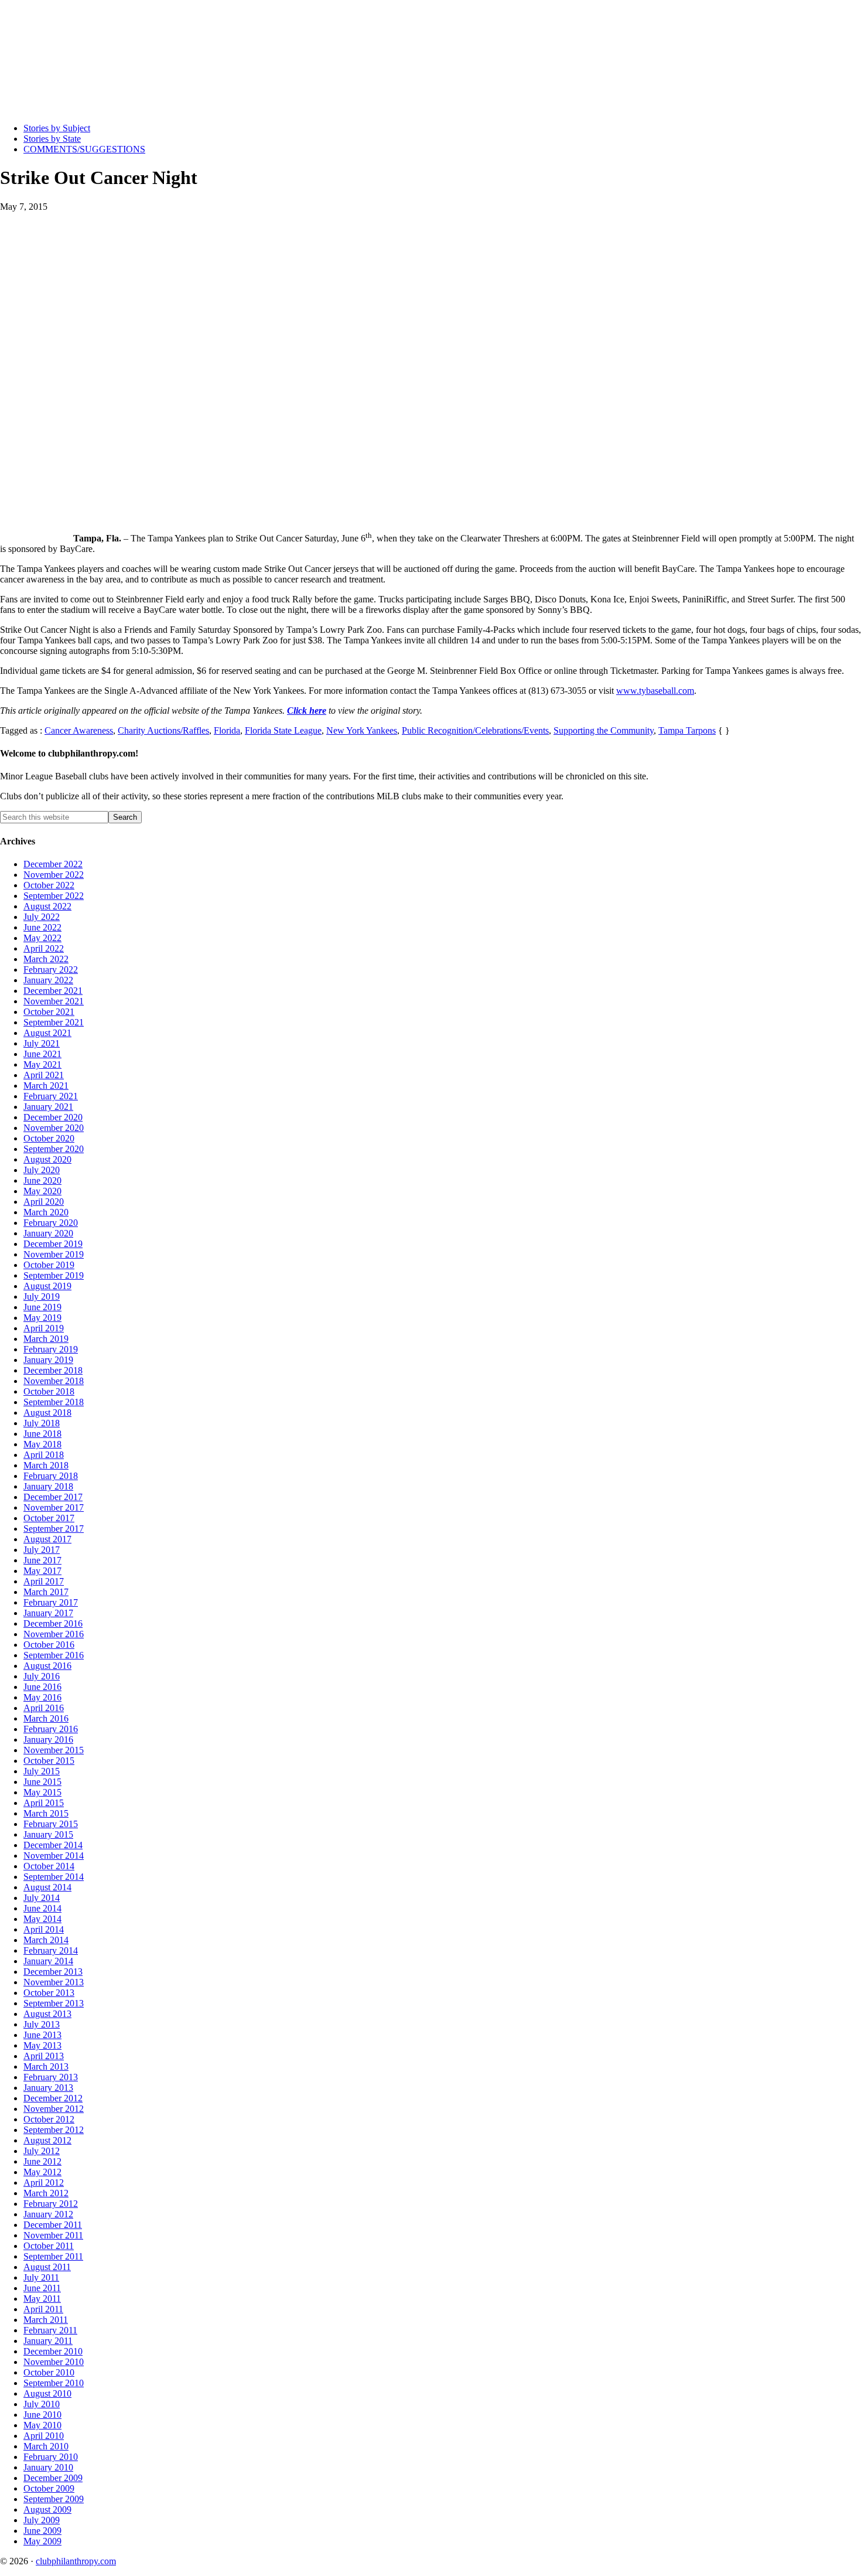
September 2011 (53, 2256)
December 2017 (53, 1497)
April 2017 (44, 1581)
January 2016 (48, 1740)
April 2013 (44, 2056)
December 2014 (53, 1845)
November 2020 (54, 1128)
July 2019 (42, 1296)
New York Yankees (362, 730)
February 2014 (51, 1950)
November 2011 (53, 2235)
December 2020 (53, 1117)
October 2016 (49, 1645)
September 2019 (54, 1275)
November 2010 (54, 2362)
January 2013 (48, 2088)
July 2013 (42, 2024)
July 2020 (42, 1170)
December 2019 (53, 1244)
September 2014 (54, 1877)
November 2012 (54, 2109)
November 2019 (54, 1254)
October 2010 (49, 2372)
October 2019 (49, 1265)
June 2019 (42, 1307)
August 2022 (47, 906)
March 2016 (46, 1718)
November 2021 (54, 1001)
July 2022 (42, 917)
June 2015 (42, 1782)
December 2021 (53, 991)
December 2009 (53, 2478)
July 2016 (42, 1676)
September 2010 (54, 2383)
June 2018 (42, 1434)
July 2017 (42, 1550)
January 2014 (48, 1961)
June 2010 (42, 2415)
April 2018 (44, 1455)
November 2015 (54, 1750)
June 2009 (42, 2531)
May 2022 (42, 938)
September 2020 (54, 1149)
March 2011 (46, 2320)
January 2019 (48, 1360)
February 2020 (51, 1223)
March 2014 (46, 1940)
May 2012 (42, 2172)
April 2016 (44, 1708)
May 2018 (42, 1444)
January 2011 (48, 2341)
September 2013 (54, 2003)
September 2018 (54, 1402)
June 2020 (42, 1180)
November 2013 (54, 1982)
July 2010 (42, 2404)
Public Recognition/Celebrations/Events (475, 730)
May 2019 (42, 1318)
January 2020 (48, 1233)
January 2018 (48, 1486)
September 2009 (54, 2499)
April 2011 (43, 2309)
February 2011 (50, 2330)
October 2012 (49, 2119)
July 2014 (42, 1898)
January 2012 (48, 2214)
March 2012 (46, 2193)
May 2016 (42, 1697)
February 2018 (51, 1476)
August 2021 (47, 1033)
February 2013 (51, 2077)
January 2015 (48, 1834)
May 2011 (42, 2299)
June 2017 (42, 1560)
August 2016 (47, 1666)
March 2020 (46, 1212)
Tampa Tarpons (687, 730)
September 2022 (54, 896)
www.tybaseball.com (655, 691)
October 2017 (49, 1518)
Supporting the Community (604, 730)
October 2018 (49, 1391)
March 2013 (46, 2066)
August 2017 (47, 1539)
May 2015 (42, 1792)
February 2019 (51, 1349)
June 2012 (42, 2161)
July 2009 (42, 2520)
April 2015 (44, 1803)
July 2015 (42, 1771)
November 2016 (54, 1634)
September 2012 (54, 2130)
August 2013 (47, 2014)
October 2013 (49, 1993)
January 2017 (48, 1613)
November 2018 (54, 1381)
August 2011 (47, 2267)
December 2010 (53, 2351)
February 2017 (51, 1602)
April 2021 (44, 1075)
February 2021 (51, 1096)
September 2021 (54, 1022)
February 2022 (51, 970)
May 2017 (42, 1571)
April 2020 (44, 1202)
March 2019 (46, 1339)
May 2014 (42, 1919)
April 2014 (44, 1929)
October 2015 (49, 1761)
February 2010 (51, 2457)
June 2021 (42, 1054)
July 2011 (41, 2277)
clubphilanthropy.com (76, 2561)
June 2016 (42, 1687)
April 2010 (44, 2436)
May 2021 (42, 1064)
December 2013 (53, 1972)
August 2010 (47, 2393)
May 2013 (42, 2045)
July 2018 (42, 1423)
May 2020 (42, 1191)
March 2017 (46, 1592)
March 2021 (46, 1086)
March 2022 (46, 959)
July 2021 (42, 1043)
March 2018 (46, 1465)
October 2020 (49, 1138)
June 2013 (42, 2035)
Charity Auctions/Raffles (163, 730)
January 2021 (48, 1107)
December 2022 (53, 864)
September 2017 (54, 1529)
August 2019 (47, 1286)
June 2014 (42, 1908)
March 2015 (46, 1813)
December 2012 (53, 2098)
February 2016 (51, 1729)
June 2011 (42, 2288)
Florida (227, 730)
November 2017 (54, 1507)
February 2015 (51, 1824)
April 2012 (44, 2183)
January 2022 (48, 980)
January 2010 (48, 2467)
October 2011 (49, 2246)
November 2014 (54, 1856)
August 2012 (47, 2140)
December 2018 (53, 1370)
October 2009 (49, 2488)
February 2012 (51, 2204)
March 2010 (46, 2446)
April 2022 (44, 948)
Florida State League (283, 730)
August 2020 (47, 1159)
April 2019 (44, 1328)
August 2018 (47, 1413)
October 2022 (49, 885)
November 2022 (54, 875)
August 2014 (47, 1887)
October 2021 (49, 1012)
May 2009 (42, 2541)
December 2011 (53, 2225)
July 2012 (42, 2151)
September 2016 (54, 1655)
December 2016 (53, 1623)
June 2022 (42, 927)
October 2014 (49, 1866)
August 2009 (47, 2509)
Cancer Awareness (79, 730)
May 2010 (42, 2425)
